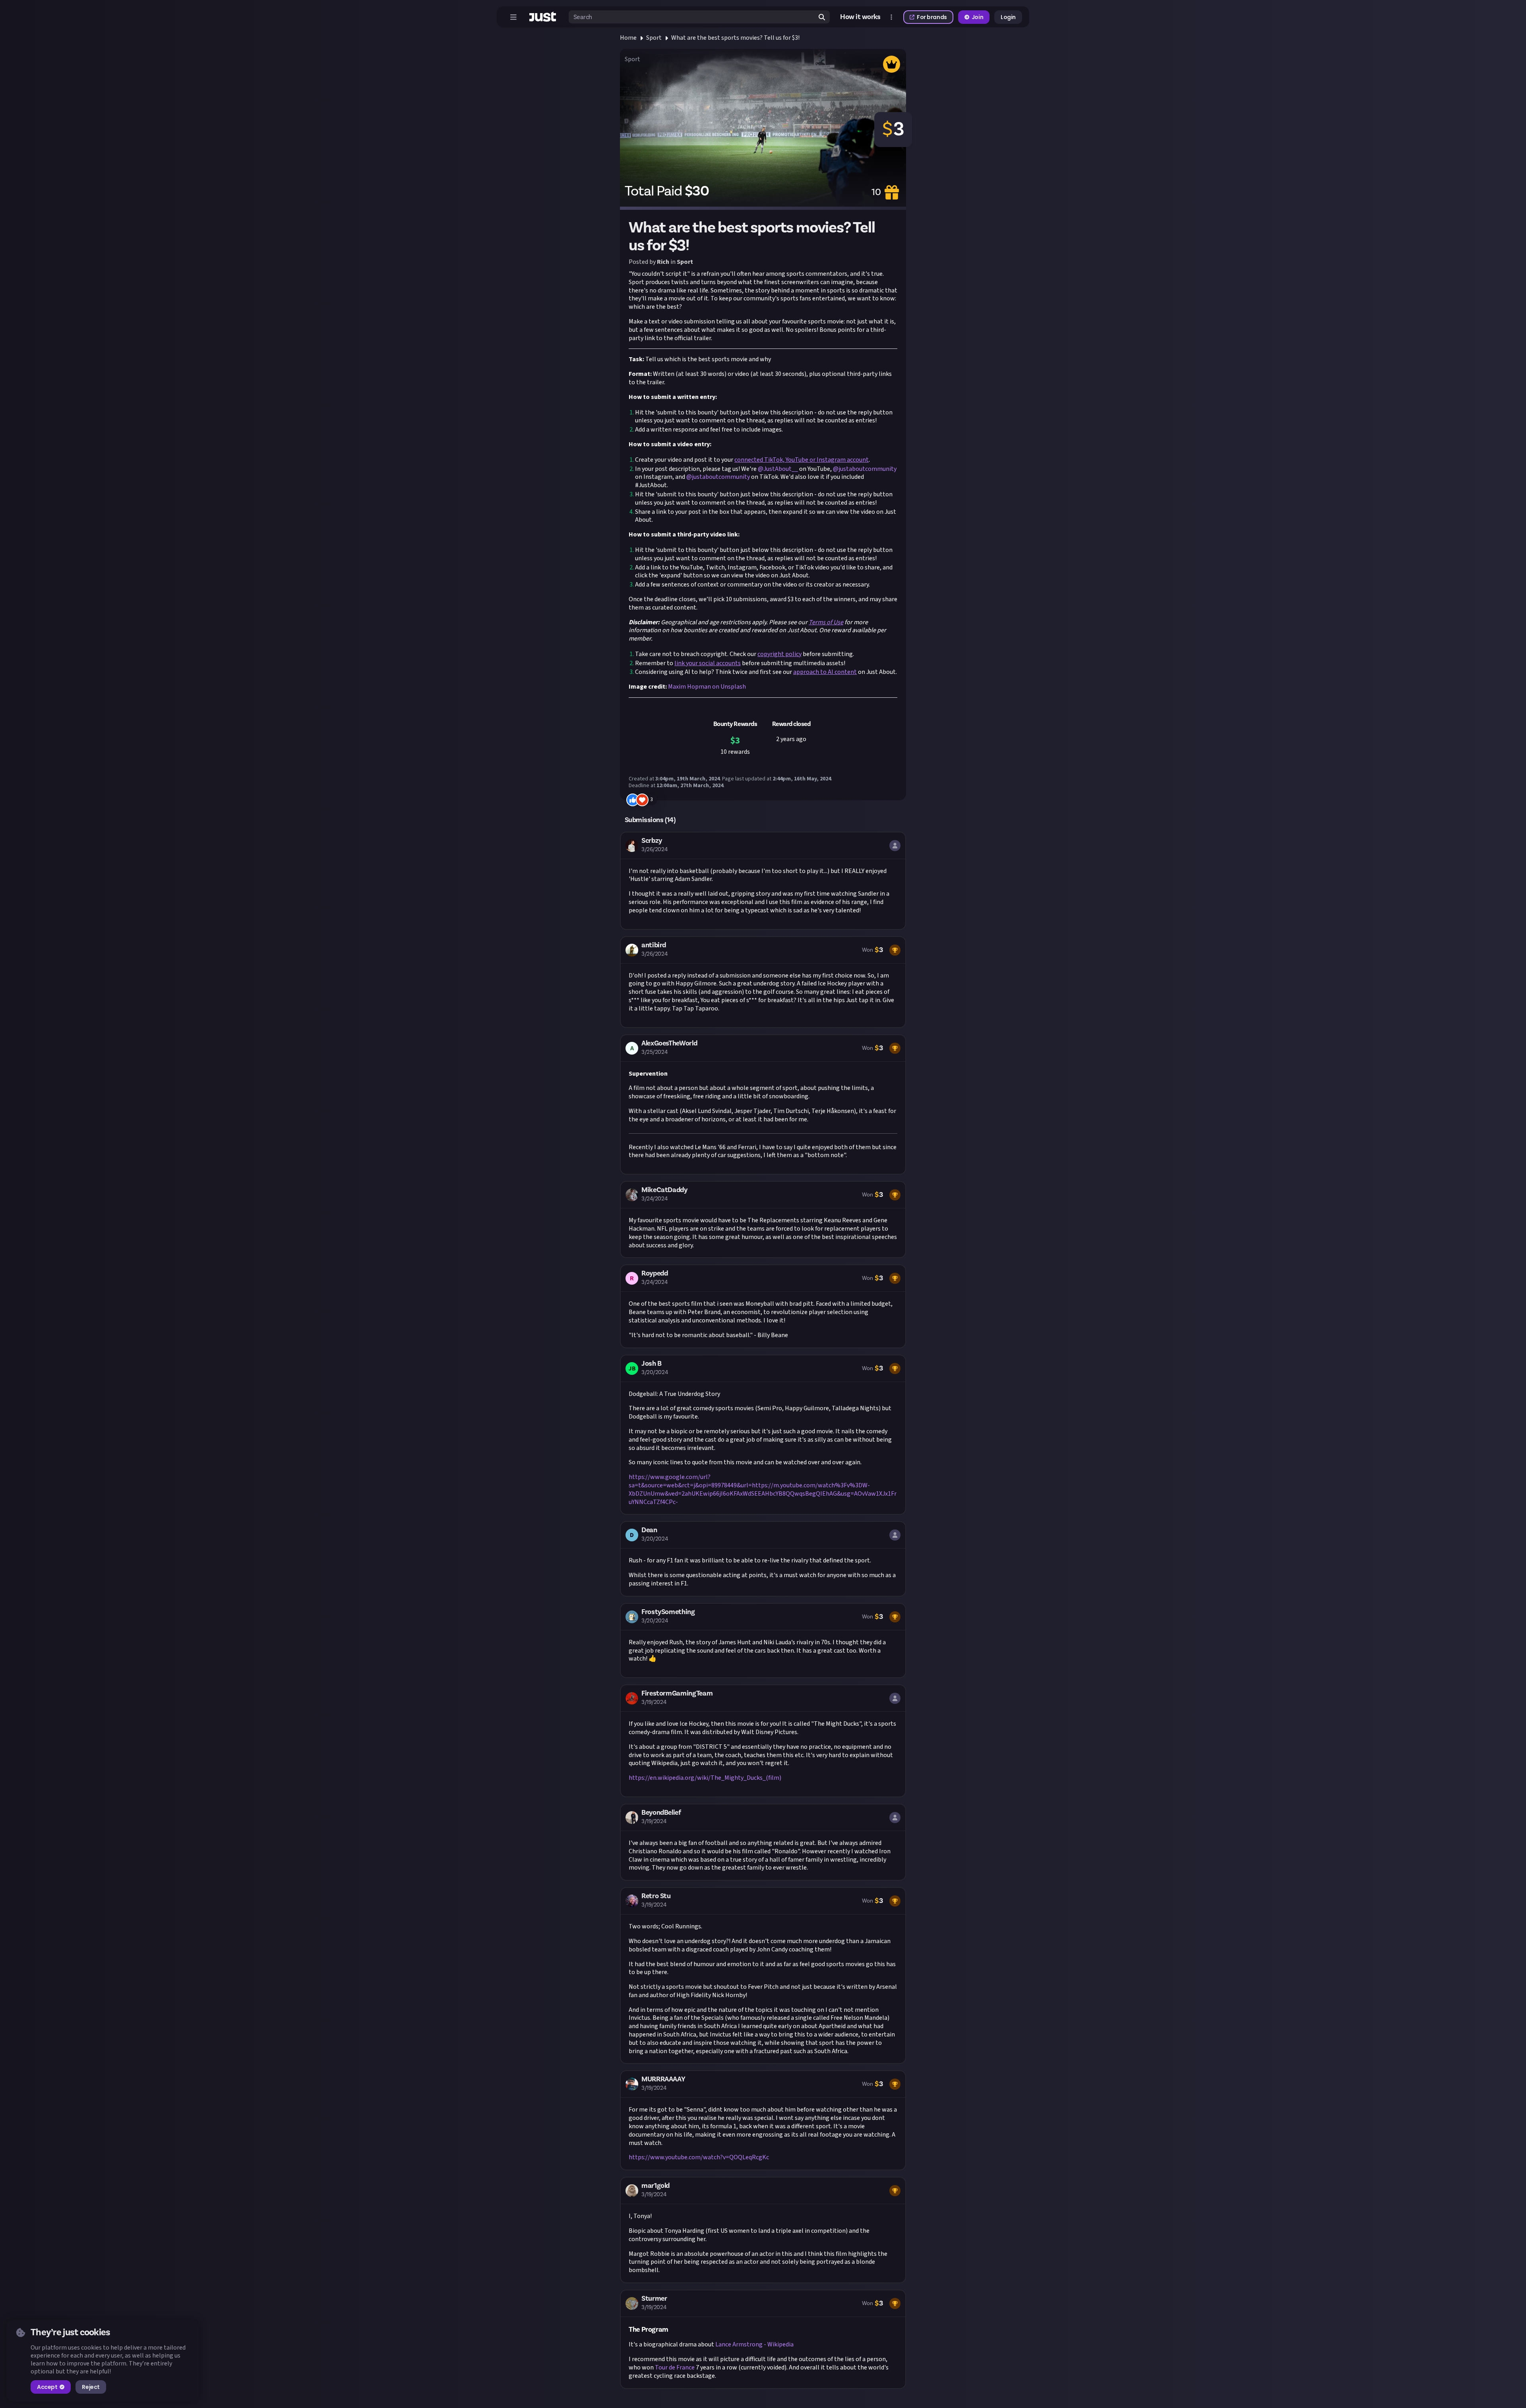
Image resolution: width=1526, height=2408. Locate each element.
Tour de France (675, 2367)
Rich (663, 262)
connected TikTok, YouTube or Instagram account (802, 460)
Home (628, 38)
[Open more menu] (891, 17)
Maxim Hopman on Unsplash (707, 687)
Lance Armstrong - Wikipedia (754, 2344)
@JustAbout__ (778, 469)
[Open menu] (513, 17)
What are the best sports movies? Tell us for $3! (735, 38)
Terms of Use (826, 622)
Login (1008, 17)
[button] (763, 881)
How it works (860, 17)
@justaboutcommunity (865, 469)
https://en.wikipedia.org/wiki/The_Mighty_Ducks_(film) (705, 1778)
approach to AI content (825, 672)
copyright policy (779, 654)
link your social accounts (708, 663)
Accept (47, 2387)
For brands (932, 17)
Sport (654, 38)
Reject (91, 2387)
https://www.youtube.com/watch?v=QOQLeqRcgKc (699, 2157)
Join (977, 17)
